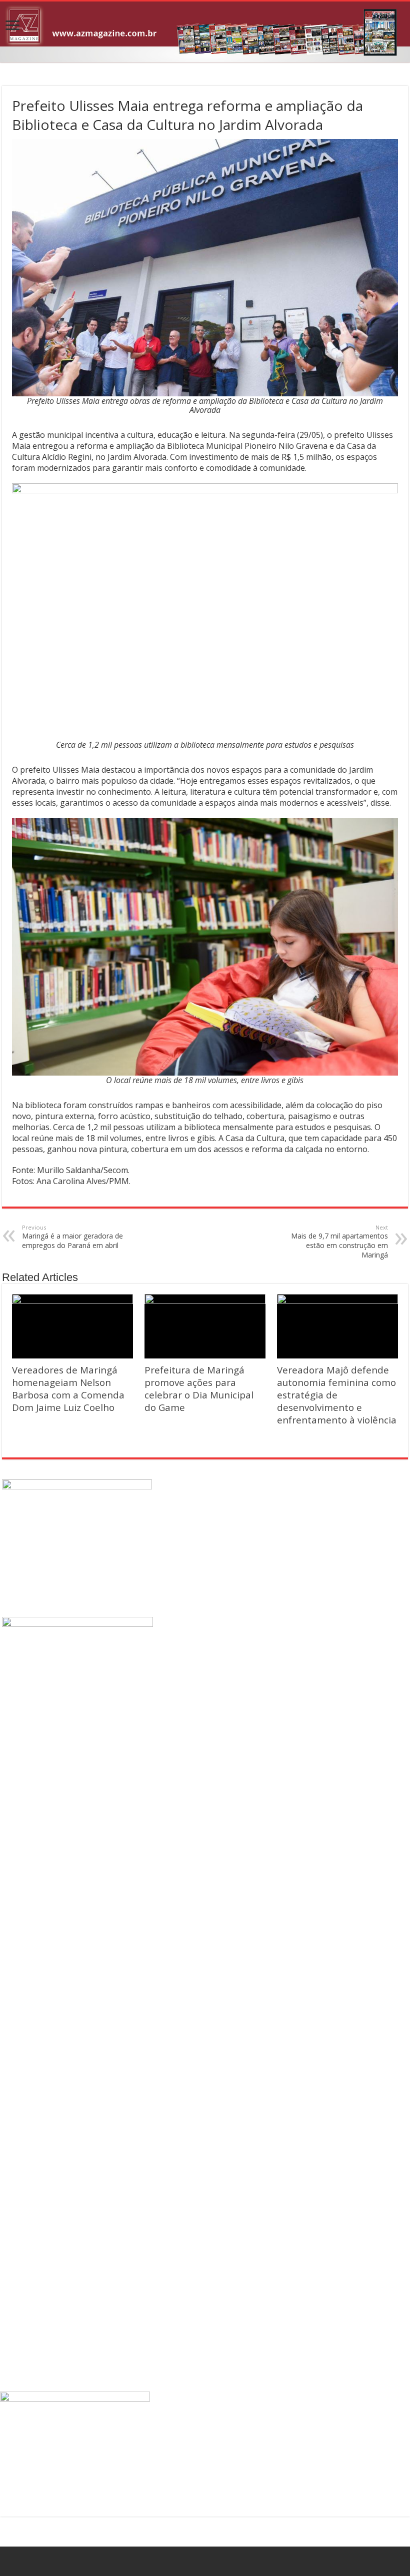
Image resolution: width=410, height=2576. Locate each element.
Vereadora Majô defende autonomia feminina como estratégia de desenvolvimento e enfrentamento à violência (337, 1395)
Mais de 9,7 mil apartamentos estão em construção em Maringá (339, 1242)
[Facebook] (205, 2562)
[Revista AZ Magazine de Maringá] (205, 32)
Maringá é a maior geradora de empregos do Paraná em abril (72, 1237)
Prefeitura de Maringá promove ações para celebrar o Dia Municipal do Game (199, 1388)
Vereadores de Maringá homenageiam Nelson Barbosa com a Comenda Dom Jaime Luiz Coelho (68, 1388)
